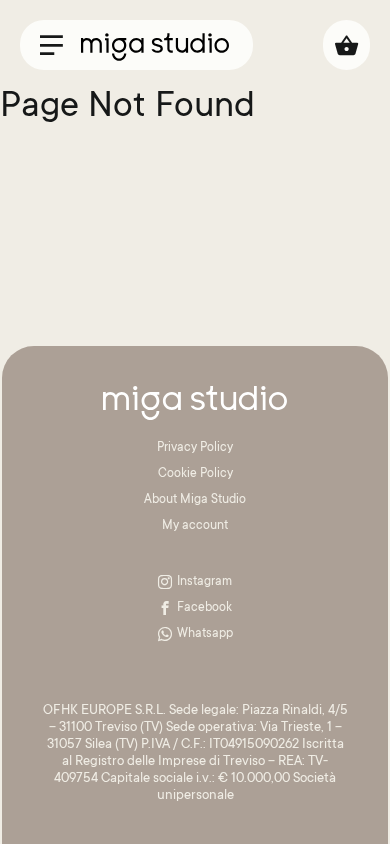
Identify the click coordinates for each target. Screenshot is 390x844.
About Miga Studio (195, 500)
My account (195, 526)
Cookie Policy (195, 474)
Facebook (204, 608)
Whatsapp (205, 634)
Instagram (204, 582)
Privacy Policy (195, 448)
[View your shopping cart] (346, 45)
